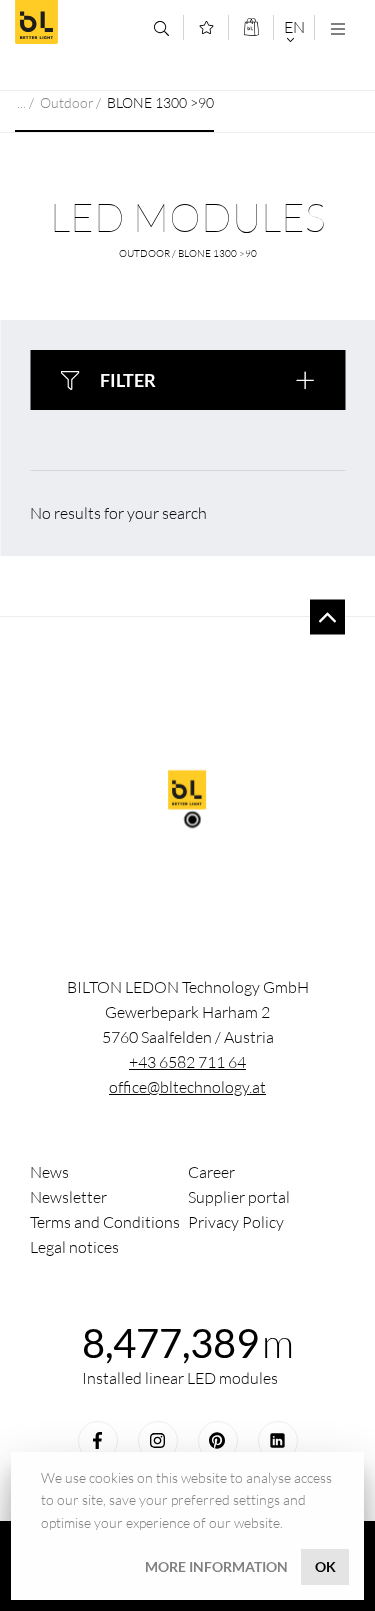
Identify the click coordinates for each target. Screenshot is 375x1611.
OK (325, 1566)
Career (211, 1172)
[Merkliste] (206, 27)
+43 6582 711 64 (187, 1062)
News (49, 1172)
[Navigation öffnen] (337, 28)
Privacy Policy (236, 1222)
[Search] (161, 28)
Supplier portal (239, 1197)
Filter (128, 380)
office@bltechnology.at (187, 1087)
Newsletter (68, 1197)
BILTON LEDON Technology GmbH (77, 22)
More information (216, 1566)
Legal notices (74, 1247)
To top (327, 617)
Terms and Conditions (105, 1222)
